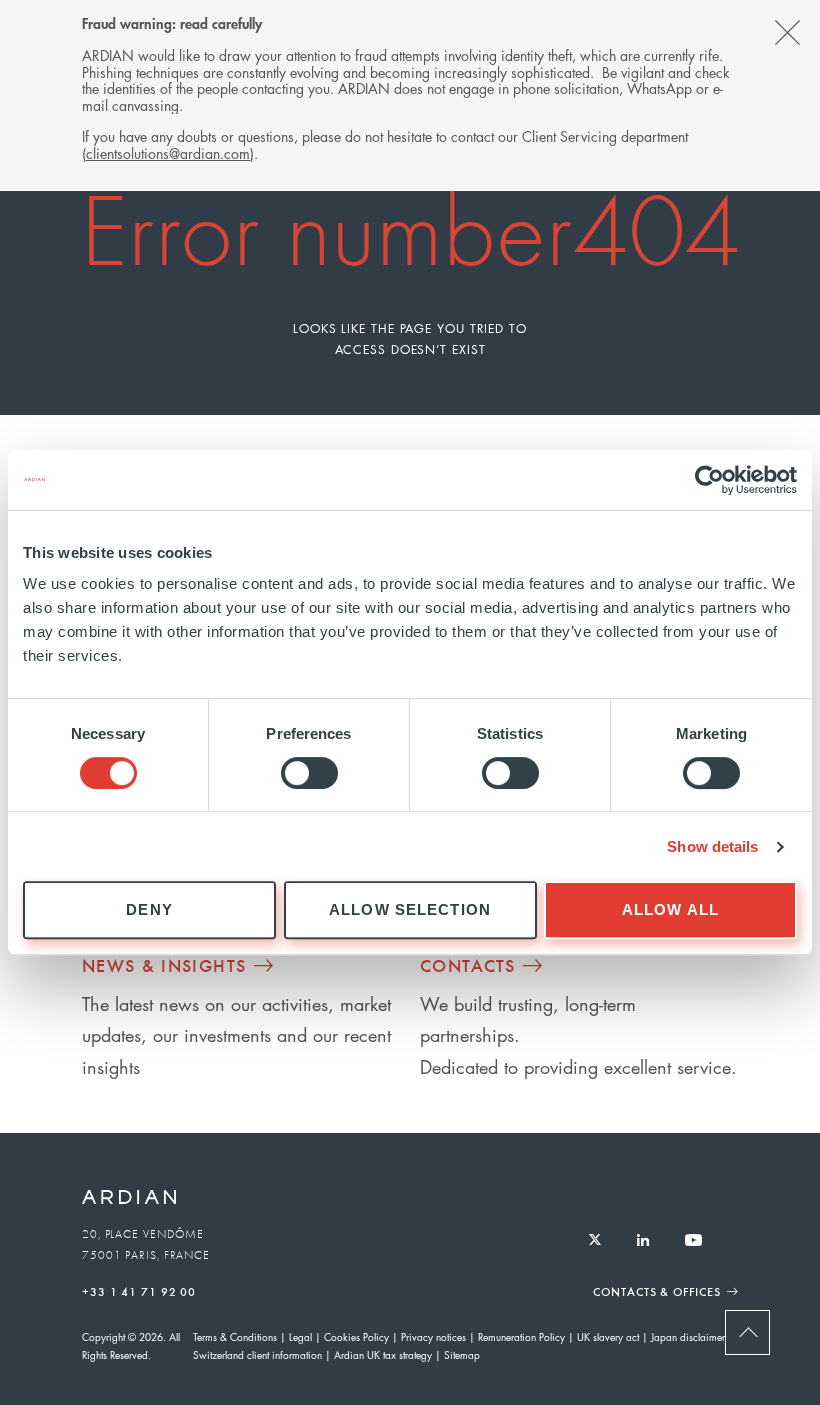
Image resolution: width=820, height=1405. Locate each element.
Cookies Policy (356, 1336)
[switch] (309, 773)
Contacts (468, 965)
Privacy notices (433, 1336)
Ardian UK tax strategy (383, 1354)
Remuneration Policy (521, 1336)
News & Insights (164, 965)
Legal (300, 1336)
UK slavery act (608, 1336)
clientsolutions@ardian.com (168, 153)
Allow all (670, 909)
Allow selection (410, 909)
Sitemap (462, 1354)
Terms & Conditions (235, 1336)
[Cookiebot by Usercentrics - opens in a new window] (709, 480)
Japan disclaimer (688, 1336)
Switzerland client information (257, 1354)
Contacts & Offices (656, 1291)
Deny (149, 909)
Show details (712, 846)
